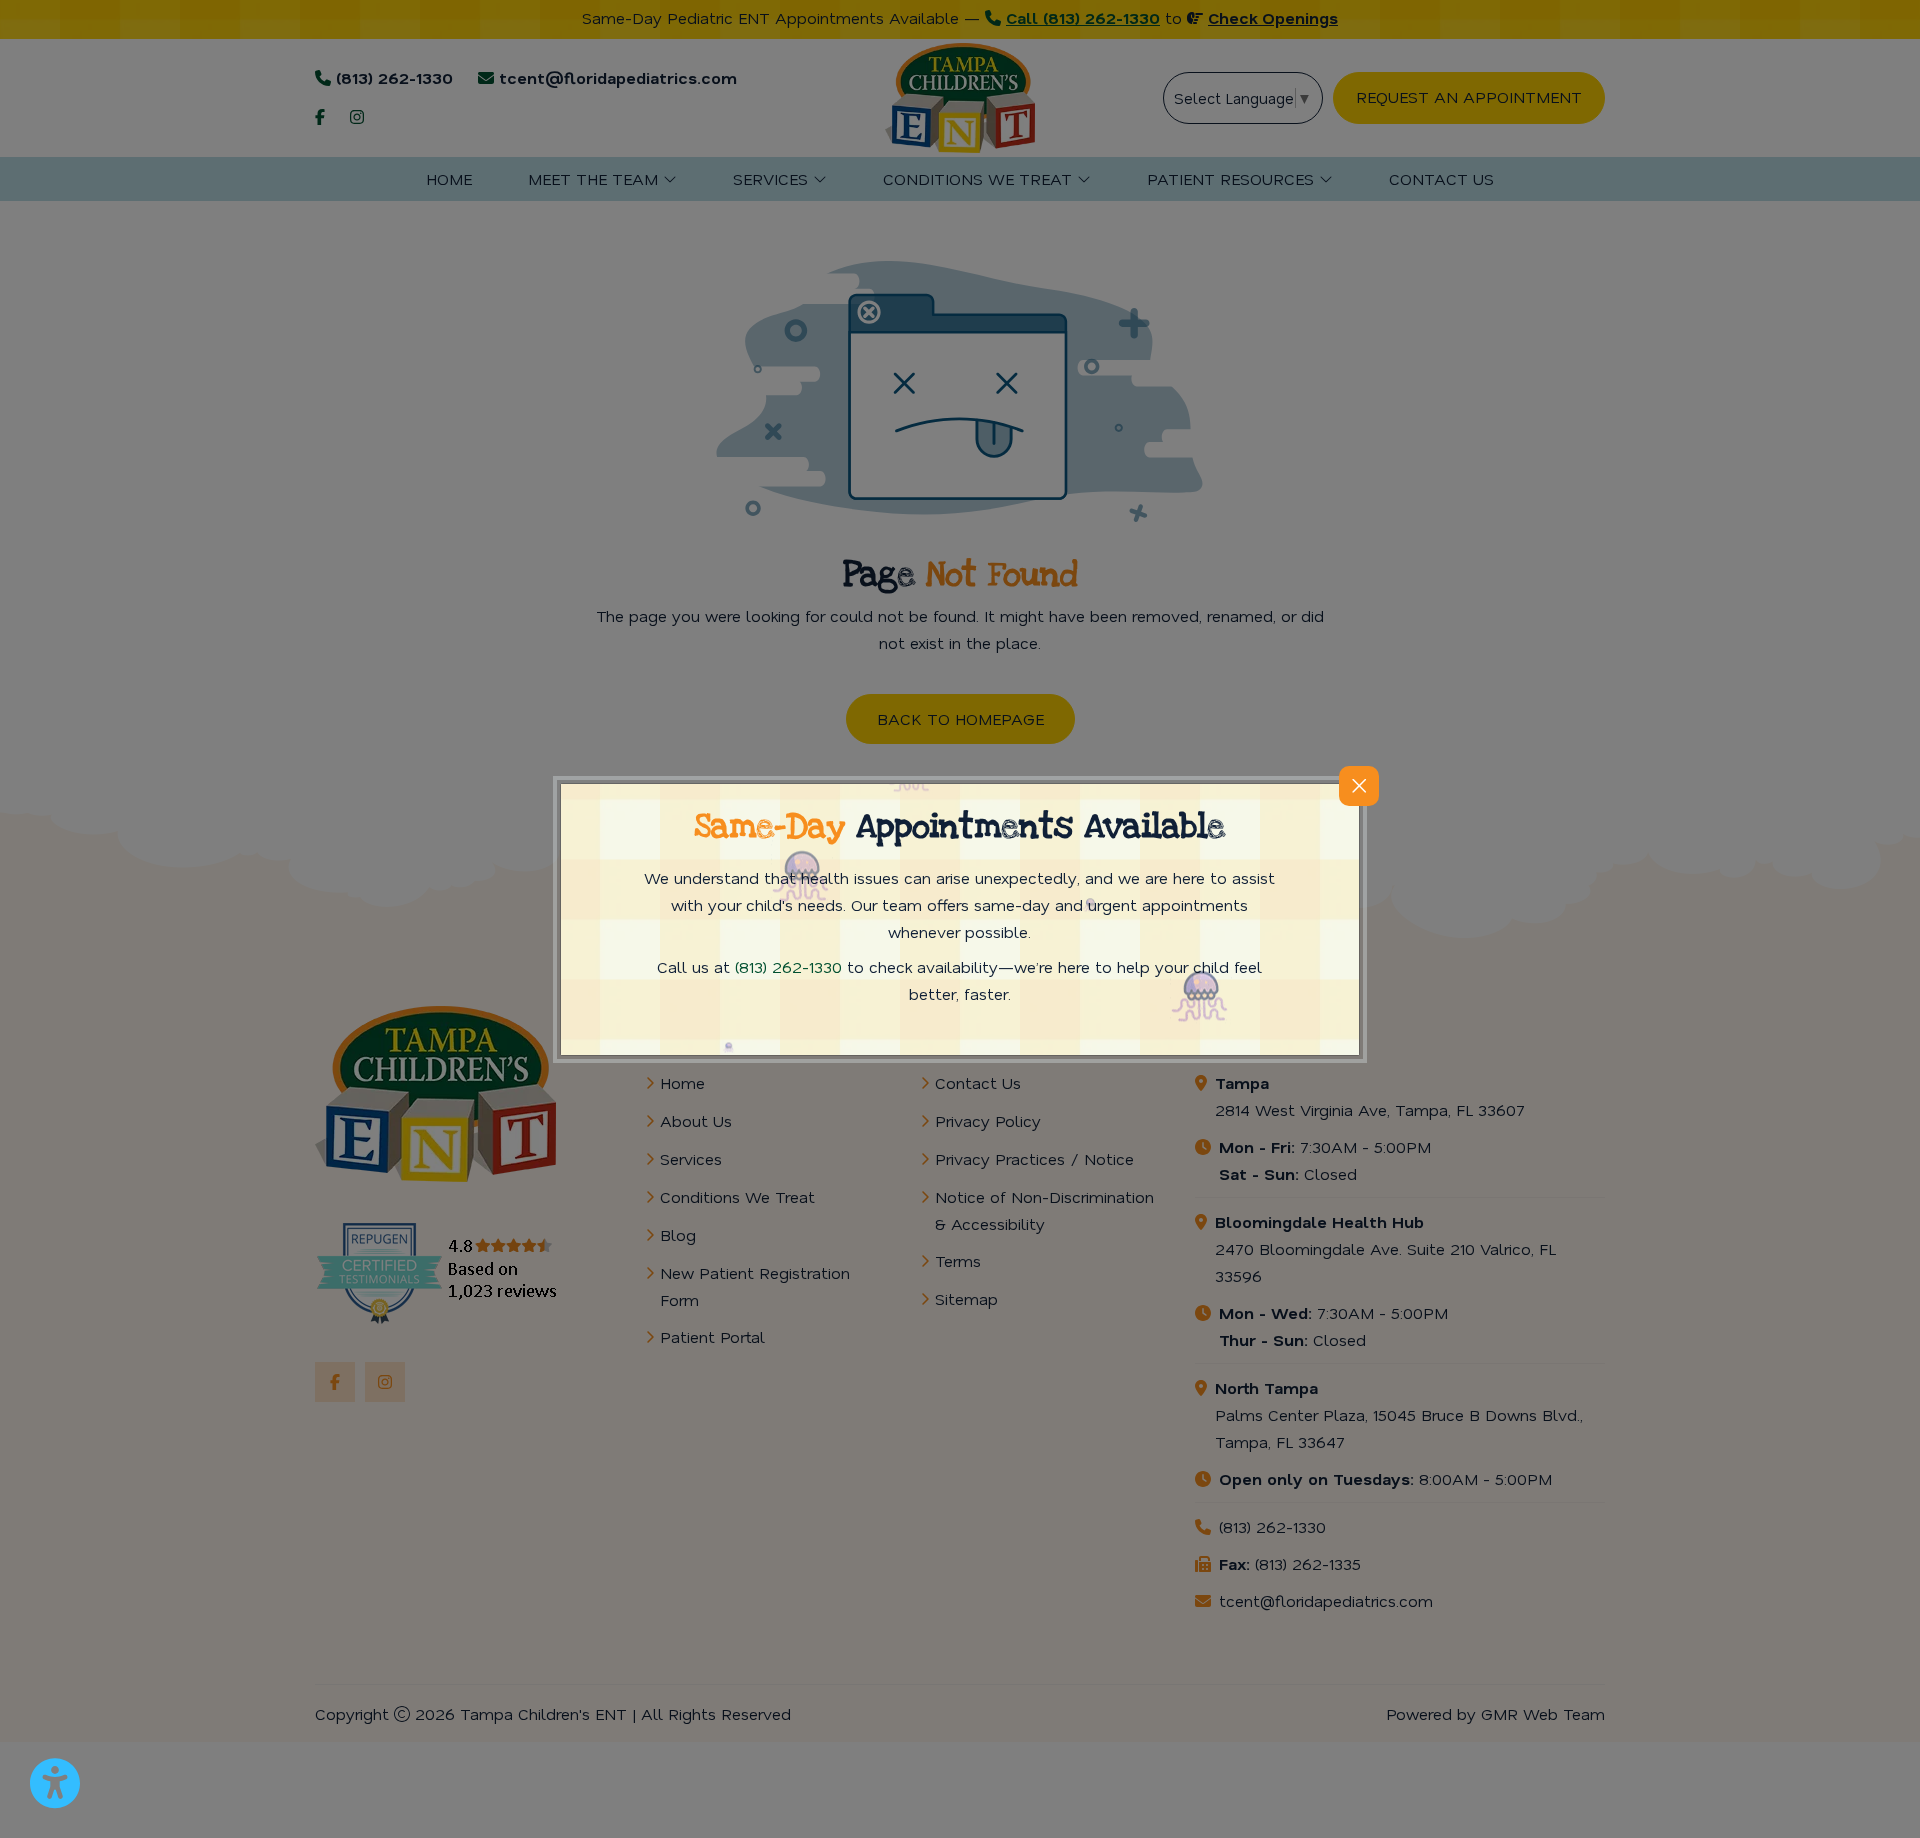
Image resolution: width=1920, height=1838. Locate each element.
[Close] (1359, 786)
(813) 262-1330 (788, 966)
